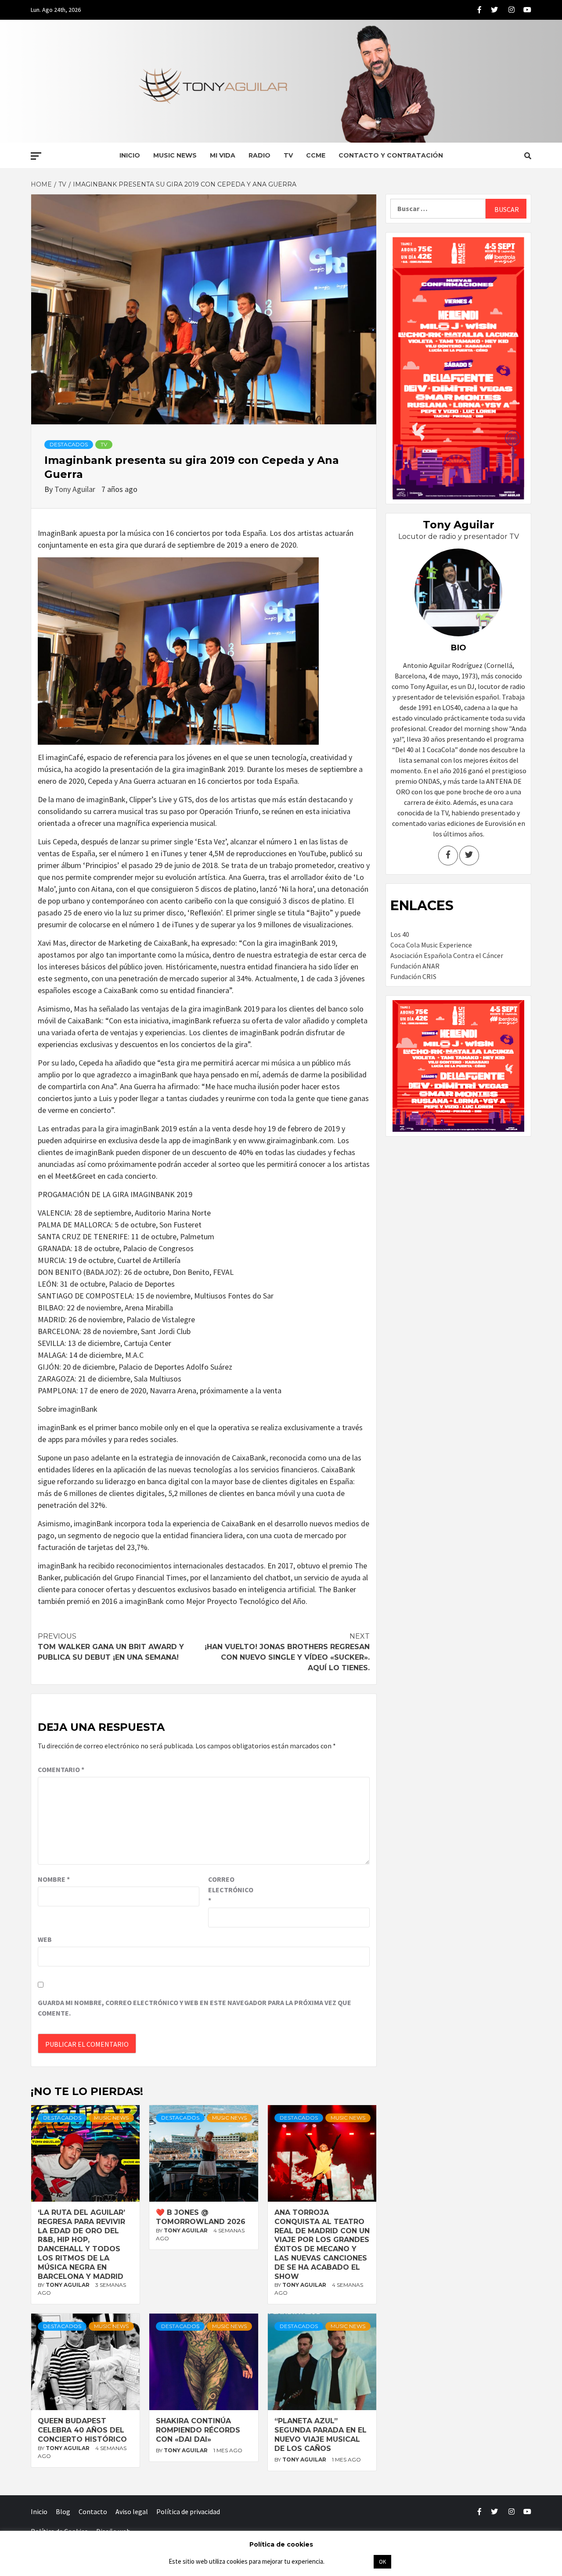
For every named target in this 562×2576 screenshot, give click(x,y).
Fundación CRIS (413, 976)
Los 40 (400, 934)
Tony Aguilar (76, 489)
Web (45, 1939)
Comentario (61, 1769)
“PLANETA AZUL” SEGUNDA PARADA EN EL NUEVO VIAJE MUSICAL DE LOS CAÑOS (321, 2434)
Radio (259, 155)
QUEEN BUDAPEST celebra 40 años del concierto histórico (82, 2430)
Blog (63, 2511)
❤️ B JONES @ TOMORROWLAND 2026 (201, 2217)
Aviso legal (132, 2511)
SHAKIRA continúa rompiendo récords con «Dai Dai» (198, 2430)
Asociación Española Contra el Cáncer (447, 955)
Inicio (130, 155)
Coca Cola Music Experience (431, 945)
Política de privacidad (188, 2511)
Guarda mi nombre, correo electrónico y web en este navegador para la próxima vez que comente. (195, 2008)
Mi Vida (223, 155)
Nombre (54, 1879)
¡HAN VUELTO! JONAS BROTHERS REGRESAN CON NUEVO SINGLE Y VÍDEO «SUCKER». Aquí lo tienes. (287, 1652)
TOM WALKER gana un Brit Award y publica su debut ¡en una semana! (111, 1647)
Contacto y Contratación (391, 155)
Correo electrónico (230, 1890)
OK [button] (382, 2562)
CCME (316, 155)
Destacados (69, 444)
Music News (175, 155)
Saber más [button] (349, 2561)
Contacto (93, 2511)
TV (288, 155)
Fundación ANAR (415, 966)
